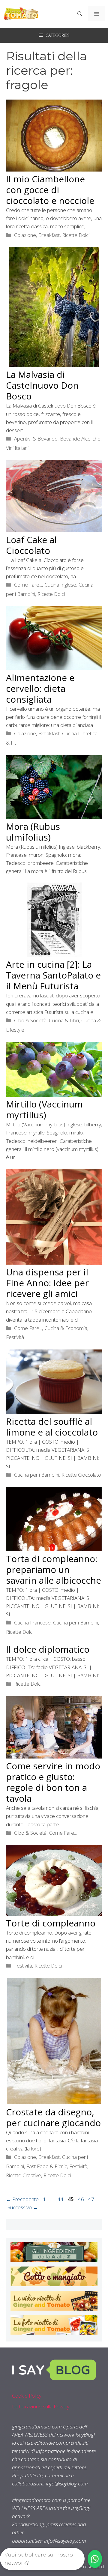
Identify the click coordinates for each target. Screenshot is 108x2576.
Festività (15, 1337)
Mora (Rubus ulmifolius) (33, 832)
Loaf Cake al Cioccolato (31, 545)
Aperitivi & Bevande (36, 439)
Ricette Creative (24, 2175)
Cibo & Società (30, 1020)
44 (61, 2199)
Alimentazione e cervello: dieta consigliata (40, 688)
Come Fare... (28, 585)
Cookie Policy (27, 2396)
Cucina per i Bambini (37, 1475)
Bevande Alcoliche (80, 439)
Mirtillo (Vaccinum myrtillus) (44, 1109)
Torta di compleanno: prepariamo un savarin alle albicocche (54, 1569)
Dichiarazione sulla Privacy (41, 2406)
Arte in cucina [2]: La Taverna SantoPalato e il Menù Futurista (53, 975)
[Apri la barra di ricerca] (80, 14)
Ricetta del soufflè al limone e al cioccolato (52, 1427)
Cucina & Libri (64, 1020)
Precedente (22, 2199)
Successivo (23, 2207)
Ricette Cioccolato (81, 1475)
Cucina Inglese (60, 585)
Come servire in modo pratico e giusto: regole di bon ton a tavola (53, 1782)
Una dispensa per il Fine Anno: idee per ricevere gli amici (47, 1283)
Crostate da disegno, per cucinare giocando (53, 2117)
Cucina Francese (32, 1623)
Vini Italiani (17, 448)
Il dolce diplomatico (48, 1649)
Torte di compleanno (51, 1923)
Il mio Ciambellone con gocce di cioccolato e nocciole (50, 190)
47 (92, 2199)
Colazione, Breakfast (37, 235)
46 (82, 2199)
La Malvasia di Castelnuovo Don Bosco (42, 385)
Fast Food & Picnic (47, 2166)
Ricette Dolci (76, 235)
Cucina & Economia (66, 1328)
